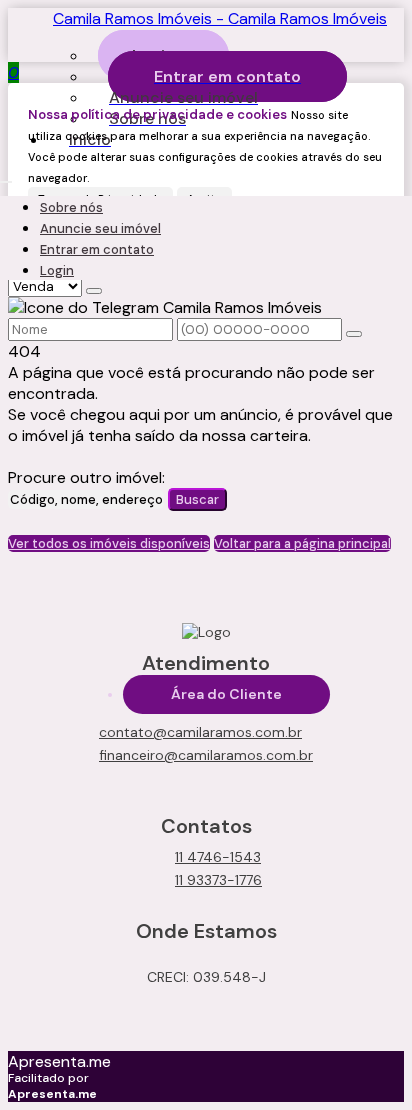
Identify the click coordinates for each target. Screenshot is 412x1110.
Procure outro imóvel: (86, 477)
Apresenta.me (59, 1061)
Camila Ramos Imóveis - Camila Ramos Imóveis (220, 18)
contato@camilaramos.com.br (200, 732)
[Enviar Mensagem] (354, 334)
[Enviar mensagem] (94, 291)
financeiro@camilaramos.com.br (206, 755)
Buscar (197, 499)
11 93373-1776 (218, 880)
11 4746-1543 (218, 857)
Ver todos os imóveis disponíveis (109, 543)
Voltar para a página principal (302, 543)
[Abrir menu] (6, 176)
